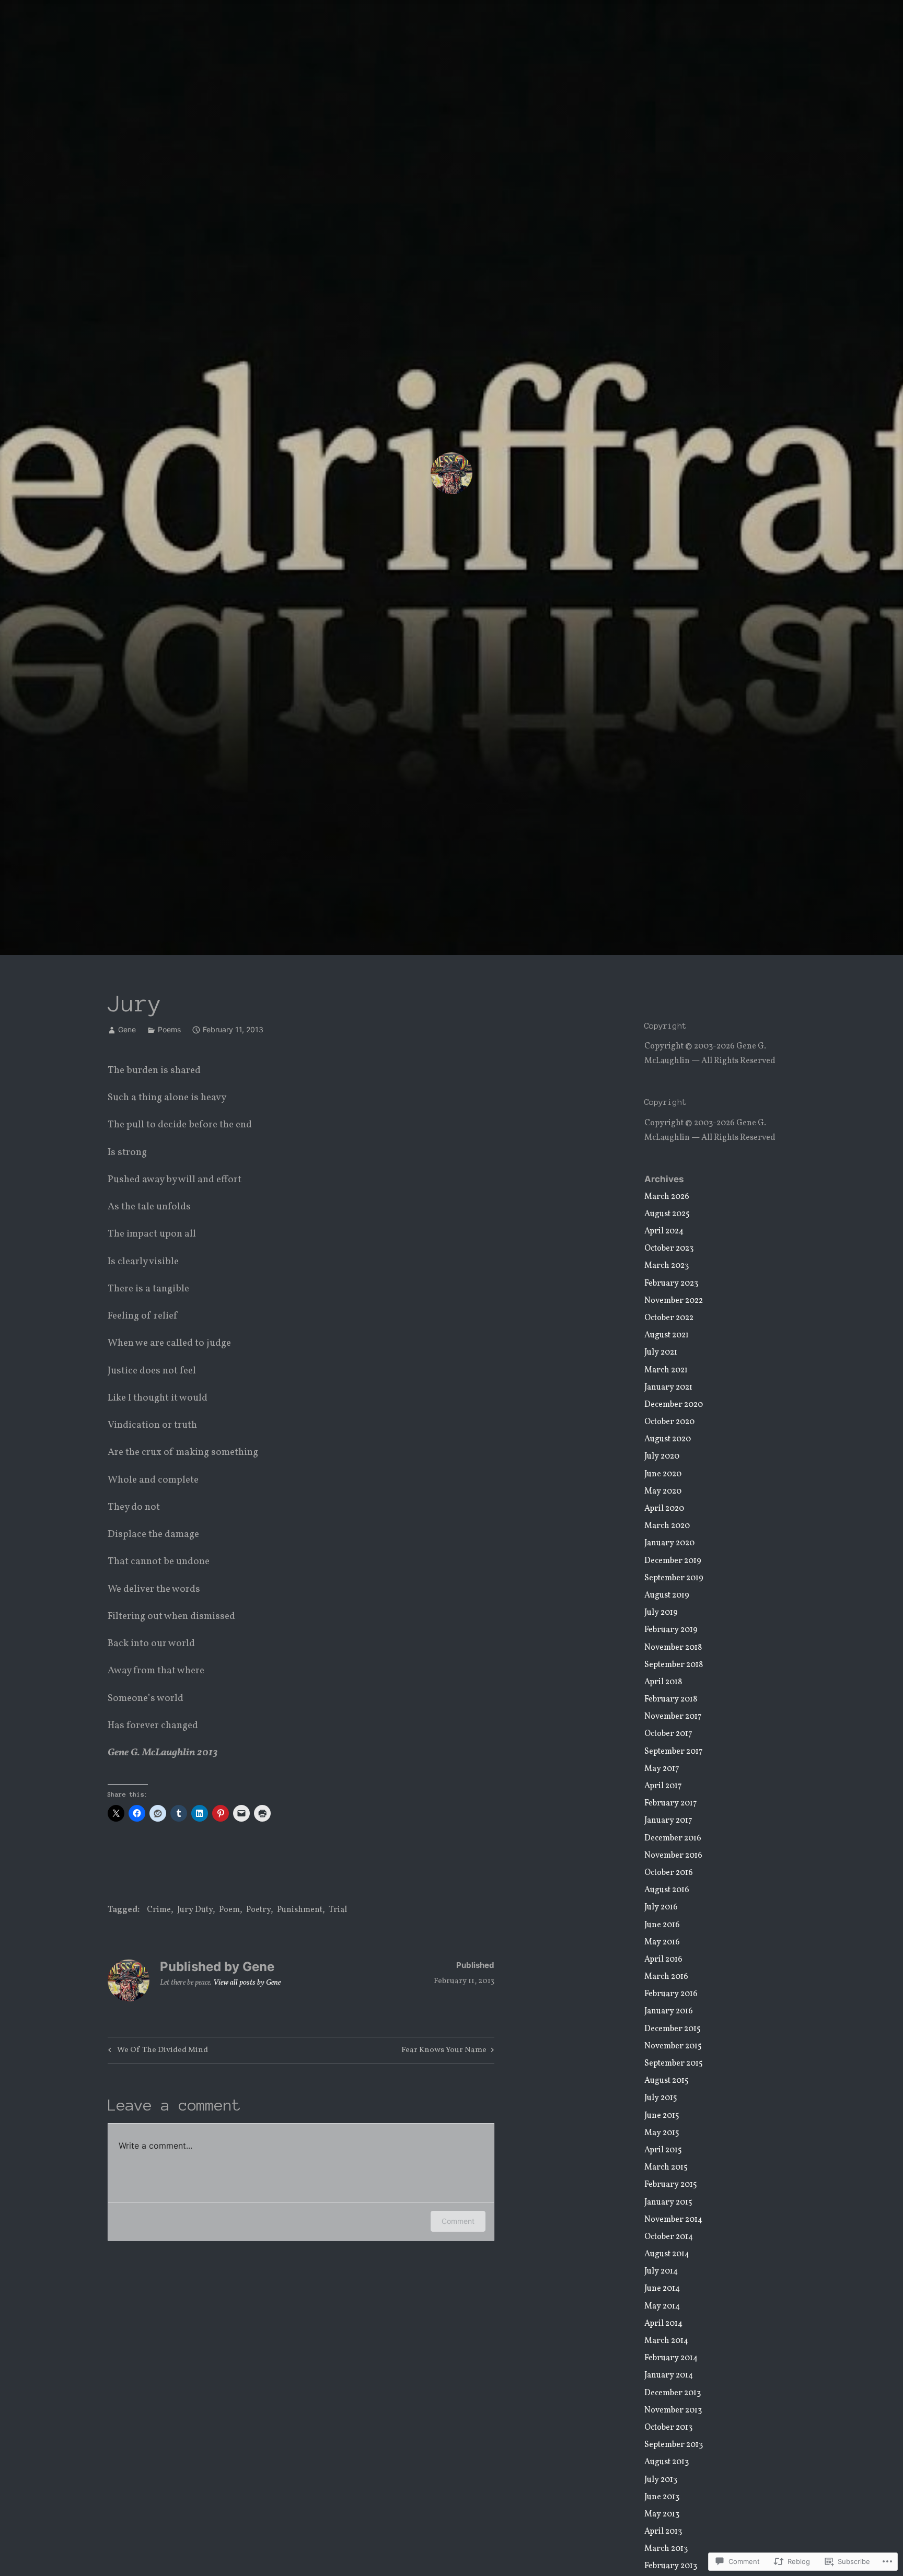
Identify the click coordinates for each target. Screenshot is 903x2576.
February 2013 (671, 2566)
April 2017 (663, 1786)
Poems (169, 1029)
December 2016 (673, 1838)
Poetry (258, 1910)
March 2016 (666, 1977)
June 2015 (662, 2116)
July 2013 (661, 2480)
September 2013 (674, 2445)
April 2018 (663, 1682)
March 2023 (667, 1266)
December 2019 (673, 1561)
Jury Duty (195, 1910)
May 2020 (663, 1491)
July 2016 (661, 1907)
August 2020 (668, 1439)
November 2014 (673, 2220)
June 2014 (662, 2289)
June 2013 (662, 2497)
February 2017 (671, 1803)
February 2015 (671, 2185)
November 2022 (674, 1301)
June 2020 (663, 1474)
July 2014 (661, 2271)
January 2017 (668, 1821)
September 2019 (674, 1578)
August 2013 (667, 2462)
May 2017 (662, 1769)
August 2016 (667, 1890)
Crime (159, 1910)
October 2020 (669, 1422)
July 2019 (661, 1613)
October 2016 (669, 1873)
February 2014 (671, 2358)
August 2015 (667, 2081)
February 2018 (671, 1699)
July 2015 (661, 2098)
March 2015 (666, 2167)
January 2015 (668, 2202)
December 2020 (674, 1405)
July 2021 (661, 1353)
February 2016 (671, 1994)
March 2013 (666, 2549)
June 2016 (662, 1925)
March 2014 (666, 2341)
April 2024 (664, 1231)
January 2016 (669, 2011)
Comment (458, 2221)
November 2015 (673, 2046)
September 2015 (674, 2064)
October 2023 (669, 1249)
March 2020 (667, 1526)
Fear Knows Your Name (444, 2051)
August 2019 (667, 1595)
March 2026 (667, 1197)
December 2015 (673, 2029)
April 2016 (663, 1960)
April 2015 (663, 2150)
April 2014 (663, 2324)
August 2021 (667, 1335)
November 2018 (673, 1648)
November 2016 (673, 1856)
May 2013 (662, 2514)
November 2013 (673, 2410)
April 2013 (663, 2532)
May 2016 (662, 1942)
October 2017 (668, 1734)
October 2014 (669, 2237)
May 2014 (662, 2306)
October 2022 (669, 1318)
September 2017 (674, 1752)
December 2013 (673, 2393)
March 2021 (666, 1370)
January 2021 (668, 1388)
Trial (338, 1910)
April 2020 (664, 1509)
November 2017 (673, 1717)
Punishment (300, 1910)
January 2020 (669, 1543)
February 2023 (671, 1284)
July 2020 (662, 1456)
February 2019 (671, 1630)
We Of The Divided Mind (157, 2051)
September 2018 (674, 1665)
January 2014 (669, 2375)
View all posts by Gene (247, 1983)
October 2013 (668, 2428)
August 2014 (667, 2254)
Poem (229, 1910)
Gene (127, 1029)
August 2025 (667, 1214)
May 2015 (662, 2133)
